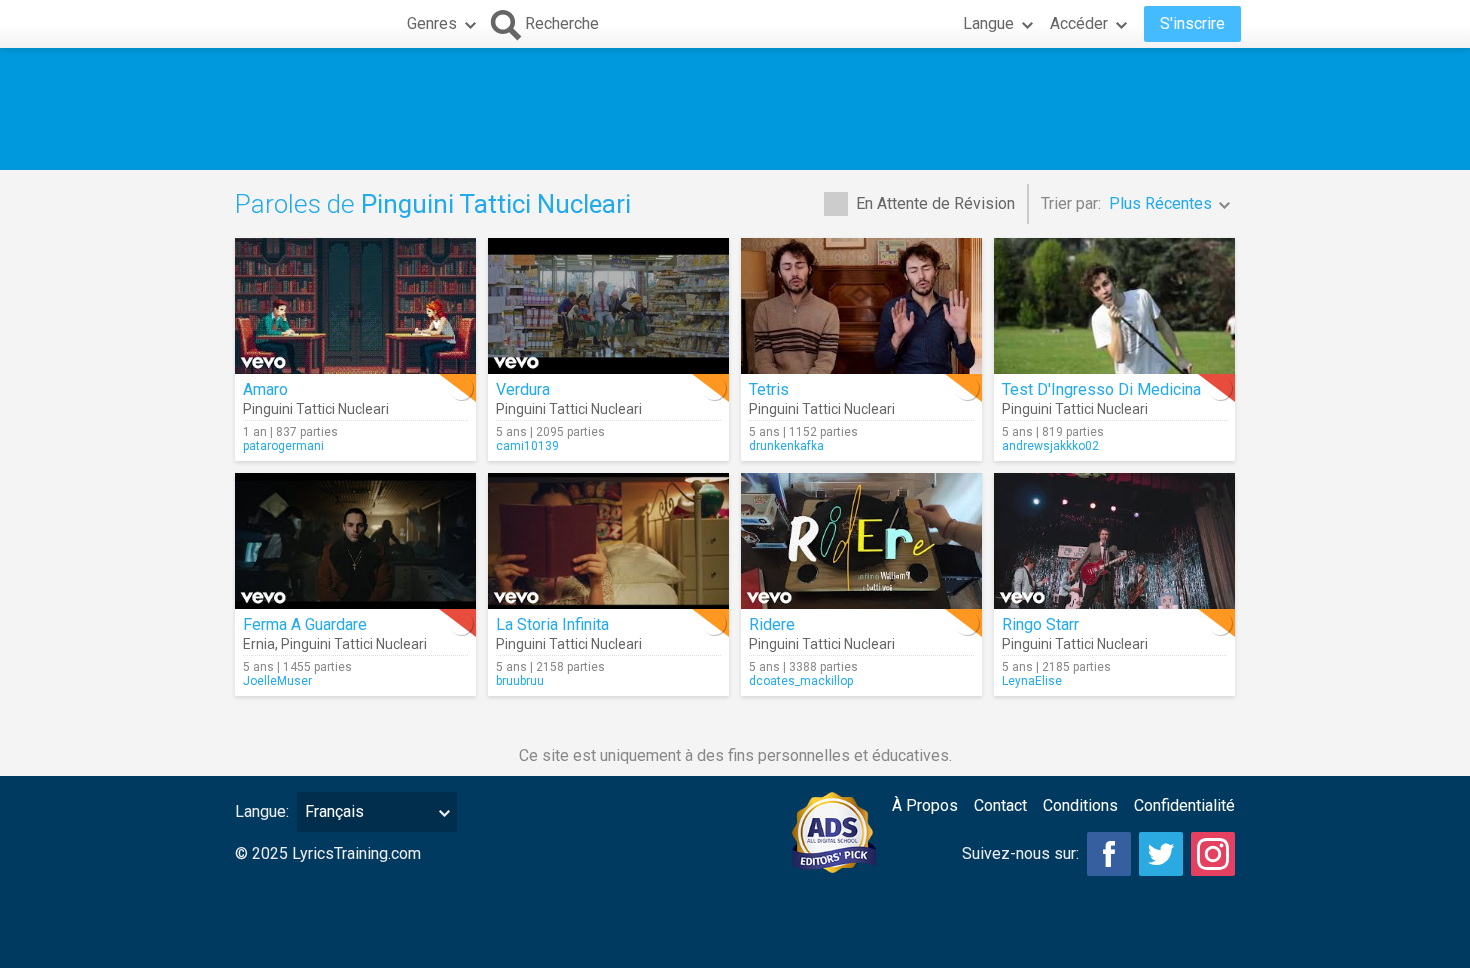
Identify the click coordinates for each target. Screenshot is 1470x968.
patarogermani (283, 446)
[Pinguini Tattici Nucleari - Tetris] (861, 306)
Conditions (1080, 805)
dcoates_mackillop (801, 681)
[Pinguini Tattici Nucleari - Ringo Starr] (1114, 541)
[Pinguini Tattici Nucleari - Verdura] (608, 306)
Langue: (262, 811)
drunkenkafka (786, 446)
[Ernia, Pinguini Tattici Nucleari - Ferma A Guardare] (355, 541)
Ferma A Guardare (305, 624)
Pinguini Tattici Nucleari (316, 409)
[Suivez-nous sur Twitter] (1161, 854)
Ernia (259, 644)
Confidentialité (1184, 805)
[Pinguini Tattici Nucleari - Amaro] (355, 306)
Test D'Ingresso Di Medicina (1101, 389)
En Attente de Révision (935, 203)
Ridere (772, 624)
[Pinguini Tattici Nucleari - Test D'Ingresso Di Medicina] (1114, 306)
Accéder (1079, 23)
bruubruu (520, 681)
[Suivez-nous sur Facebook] (1109, 854)
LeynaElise (1032, 681)
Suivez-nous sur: (1020, 853)
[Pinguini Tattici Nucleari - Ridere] (861, 541)
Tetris (769, 389)
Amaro (265, 389)
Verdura (523, 389)
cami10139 (527, 446)
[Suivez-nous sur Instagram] (1213, 854)
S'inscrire (1192, 23)
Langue (988, 23)
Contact (1000, 805)
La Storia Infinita (552, 624)
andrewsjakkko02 (1050, 446)
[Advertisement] (735, 109)
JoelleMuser (277, 681)
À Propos (925, 805)
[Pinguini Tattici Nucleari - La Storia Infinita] (608, 541)
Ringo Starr (1040, 624)
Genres (432, 23)
